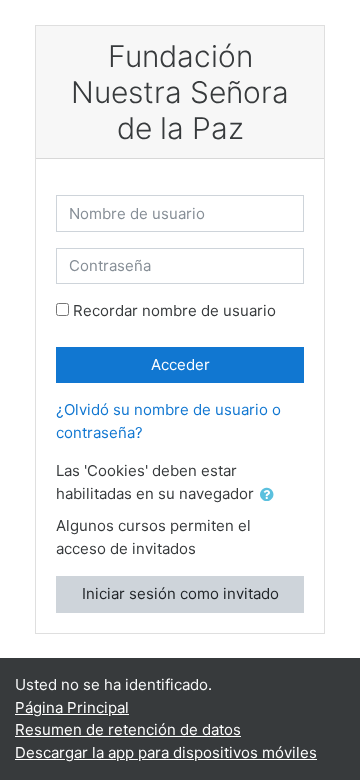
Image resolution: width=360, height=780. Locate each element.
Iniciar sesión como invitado (180, 593)
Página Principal (72, 707)
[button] (271, 495)
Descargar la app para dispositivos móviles (166, 752)
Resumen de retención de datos (128, 729)
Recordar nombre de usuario (174, 310)
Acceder (180, 364)
